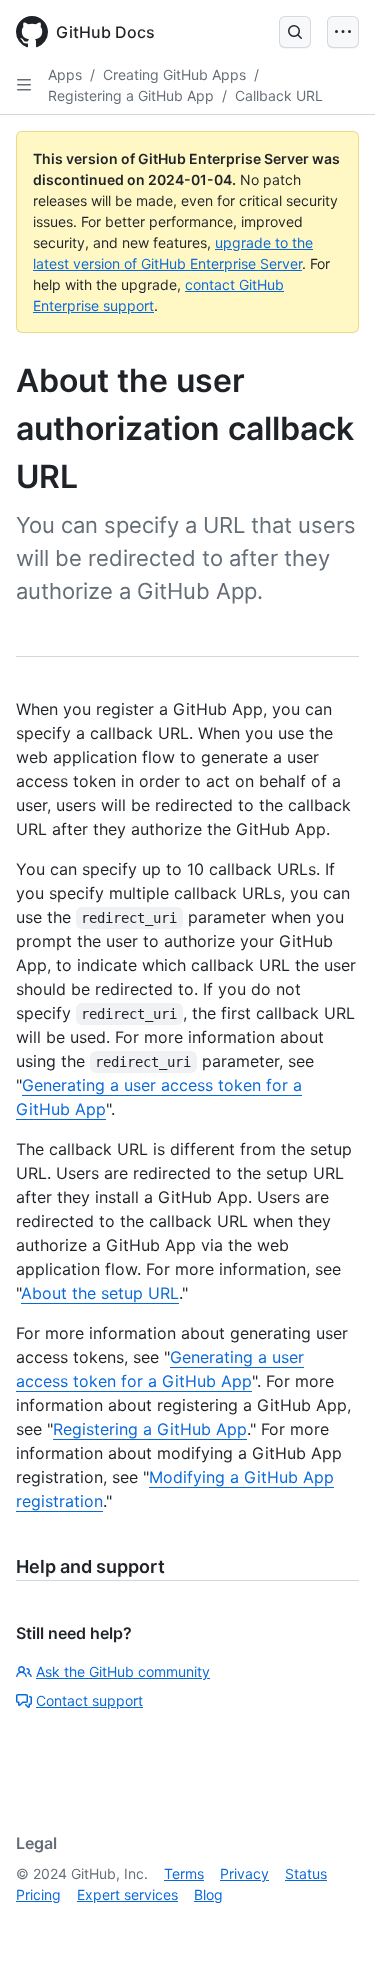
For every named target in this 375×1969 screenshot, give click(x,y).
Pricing (38, 1894)
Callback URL (279, 95)
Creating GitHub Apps (174, 74)
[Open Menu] (343, 32)
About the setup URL (100, 1293)
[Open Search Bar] (295, 32)
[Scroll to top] (331, 1925)
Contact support (89, 1700)
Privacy (244, 1873)
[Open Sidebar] (24, 85)
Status (306, 1873)
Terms (184, 1873)
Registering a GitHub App (131, 95)
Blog (208, 1894)
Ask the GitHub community (123, 1671)
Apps (65, 74)
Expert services (127, 1894)
